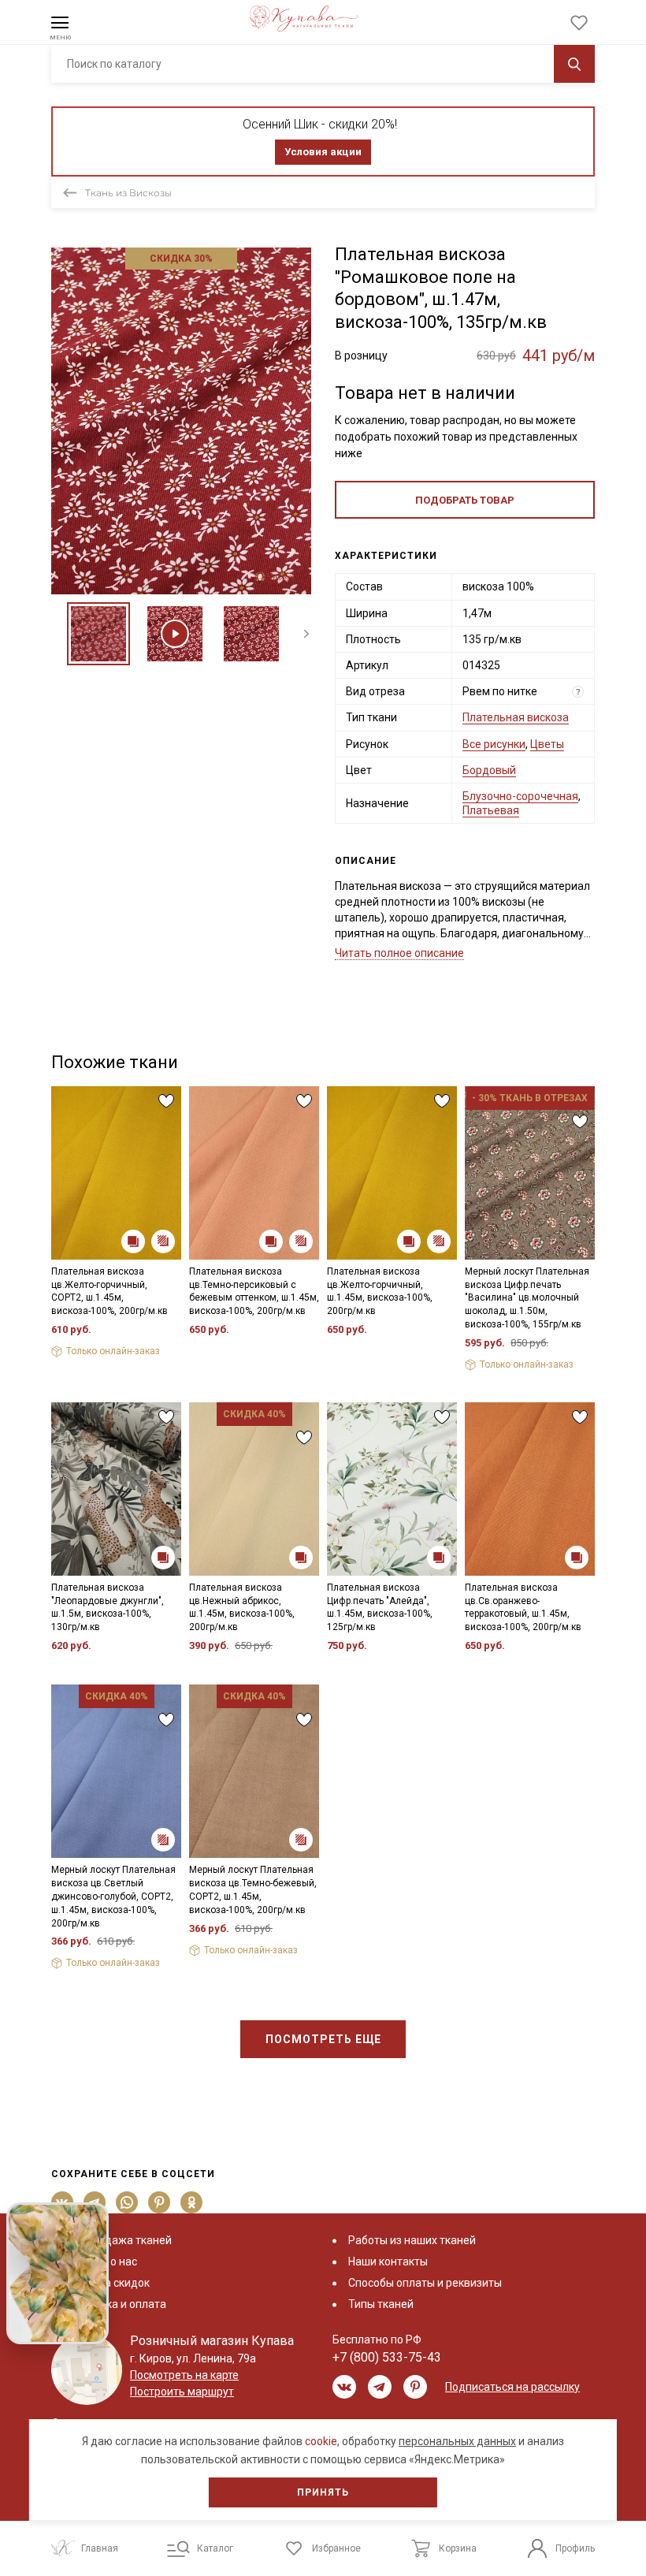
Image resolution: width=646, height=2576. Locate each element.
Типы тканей (381, 2304)
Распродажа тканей (119, 2240)
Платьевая (491, 810)
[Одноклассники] (192, 2202)
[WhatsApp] (127, 2202)
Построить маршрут (182, 2392)
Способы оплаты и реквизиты (425, 2283)
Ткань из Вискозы (128, 193)
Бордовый (489, 770)
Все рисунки (494, 744)
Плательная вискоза (516, 717)
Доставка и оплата (117, 2304)
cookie (321, 2441)
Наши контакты (388, 2261)
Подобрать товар (465, 500)
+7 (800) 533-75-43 (387, 2357)
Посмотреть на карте (184, 2375)
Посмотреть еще (323, 2039)
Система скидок (108, 2283)
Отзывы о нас (102, 2261)
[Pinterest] (160, 2202)
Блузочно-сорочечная (520, 796)
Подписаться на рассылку (512, 2387)
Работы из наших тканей (412, 2240)
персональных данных (457, 2441)
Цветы (547, 744)
